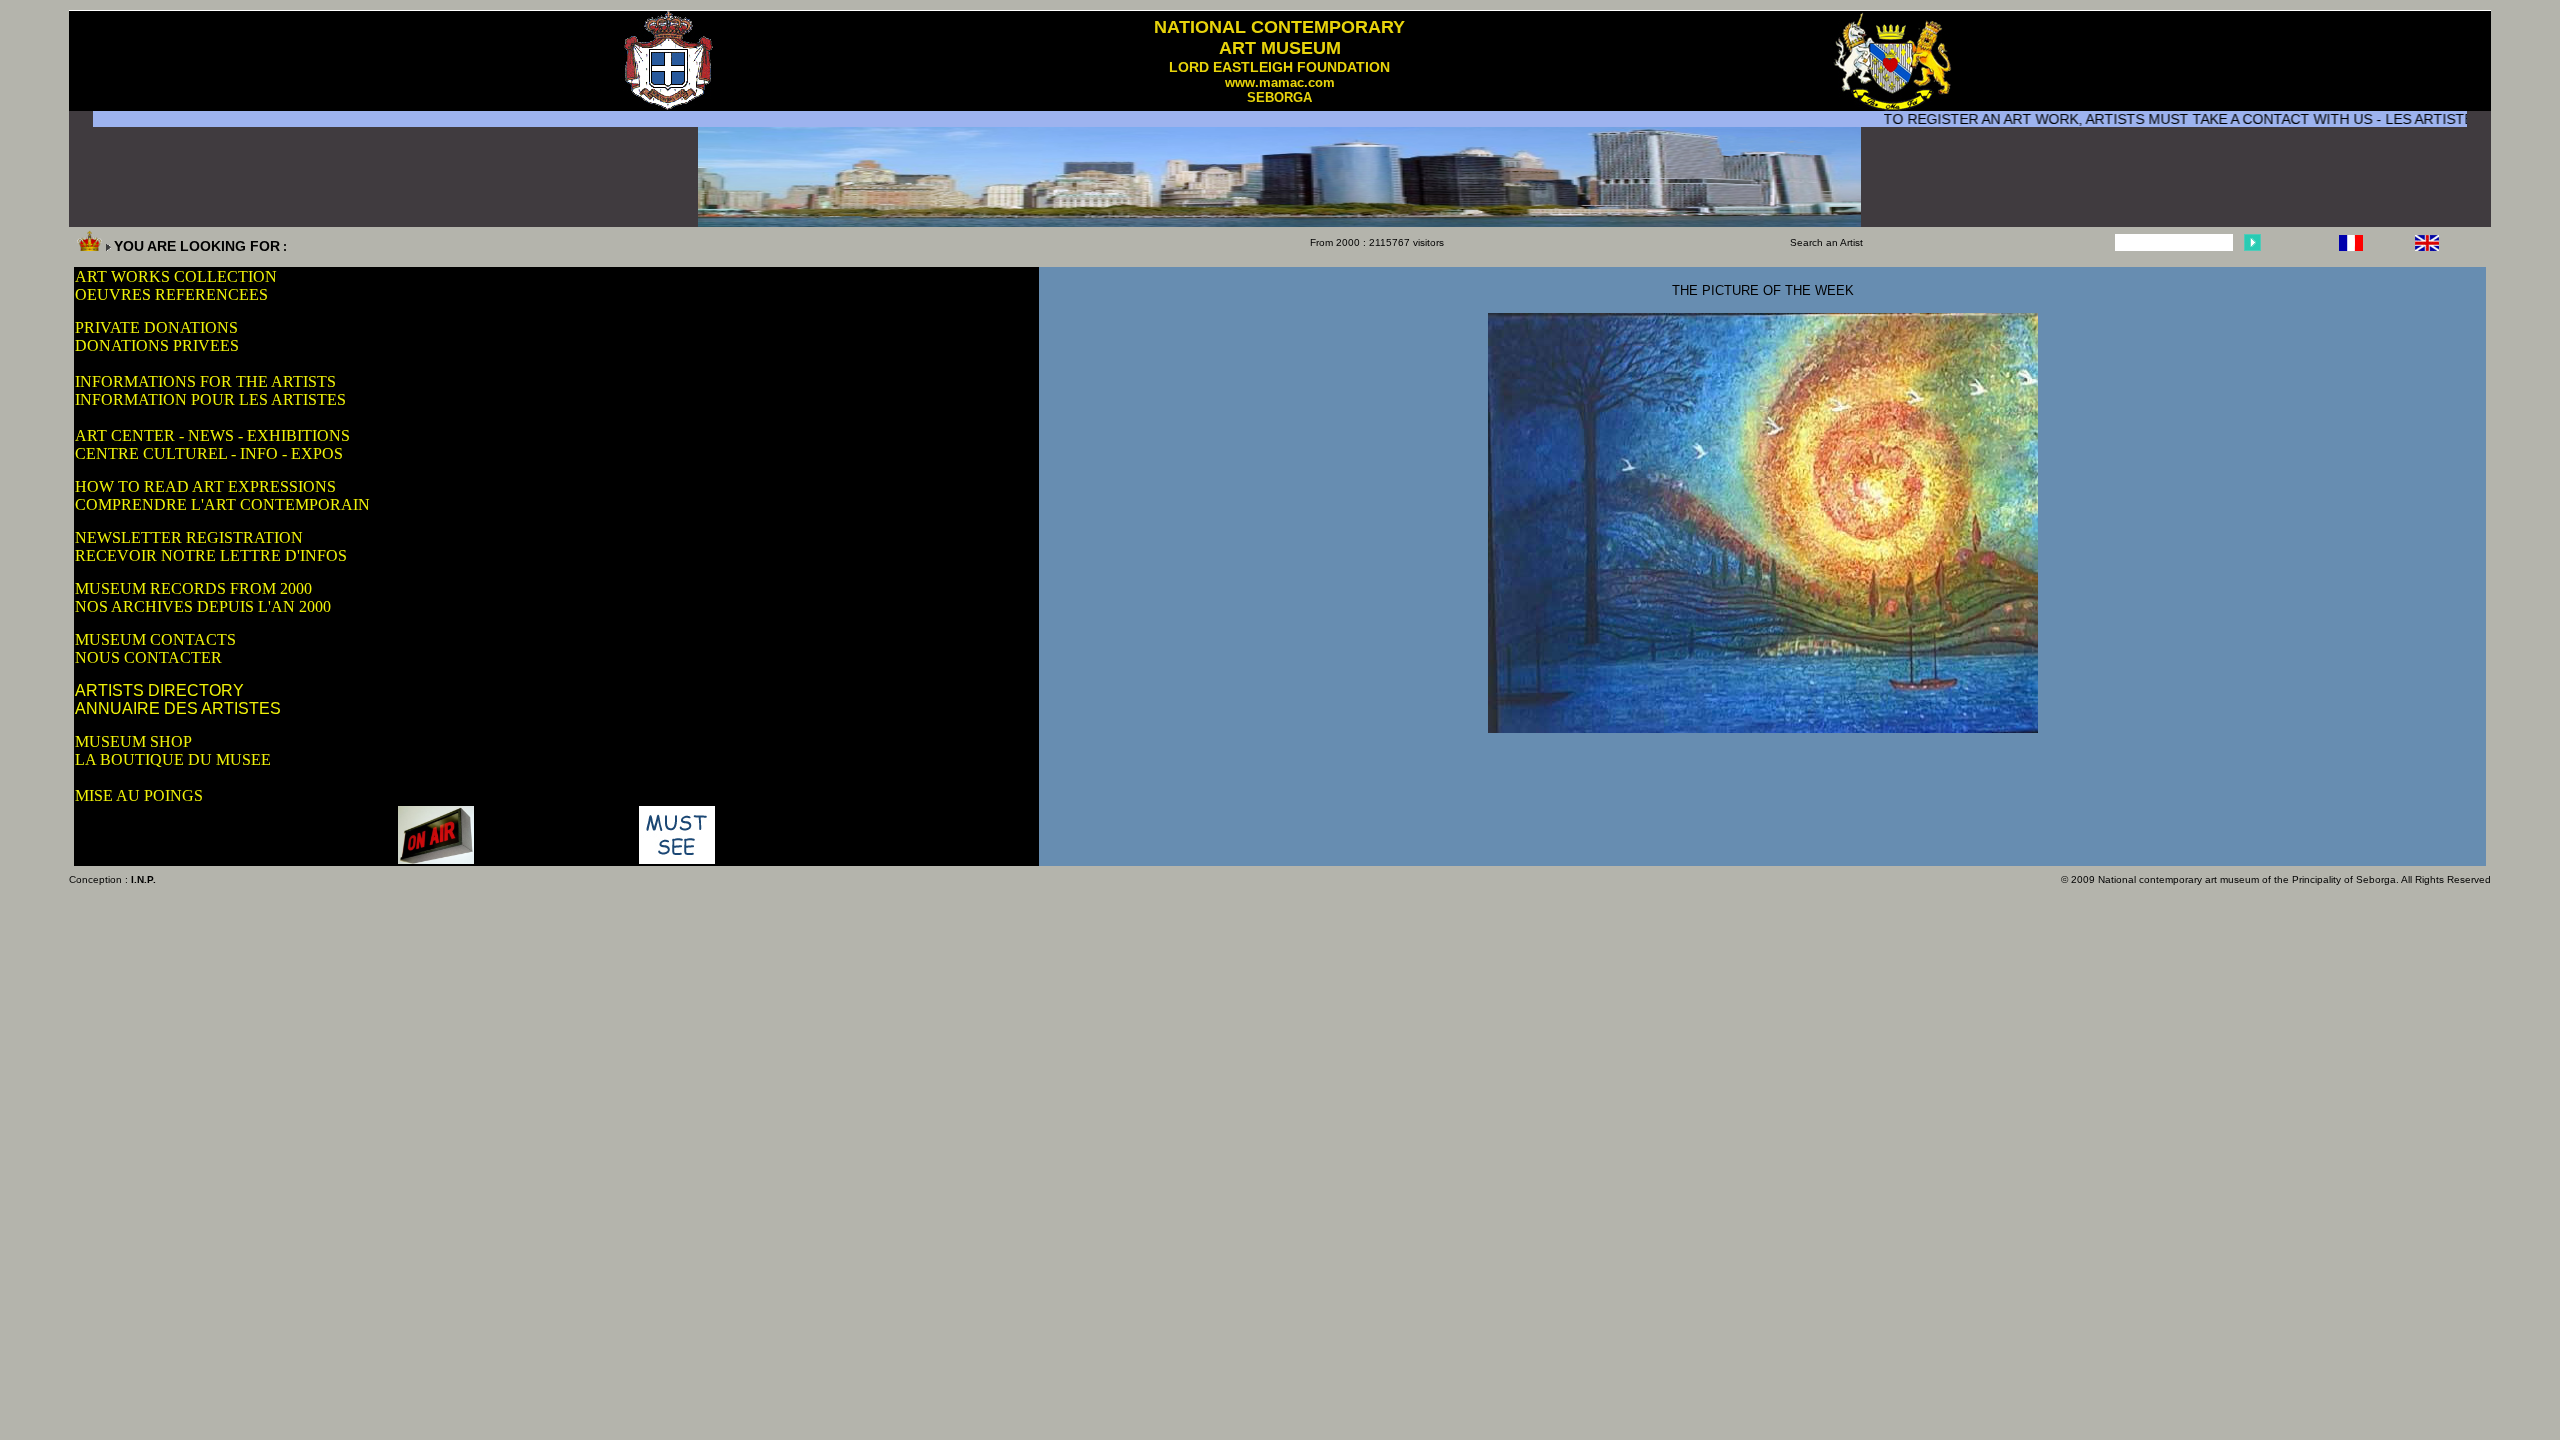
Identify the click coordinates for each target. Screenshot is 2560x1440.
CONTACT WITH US (2263, 119)
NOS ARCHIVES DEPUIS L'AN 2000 (203, 606)
